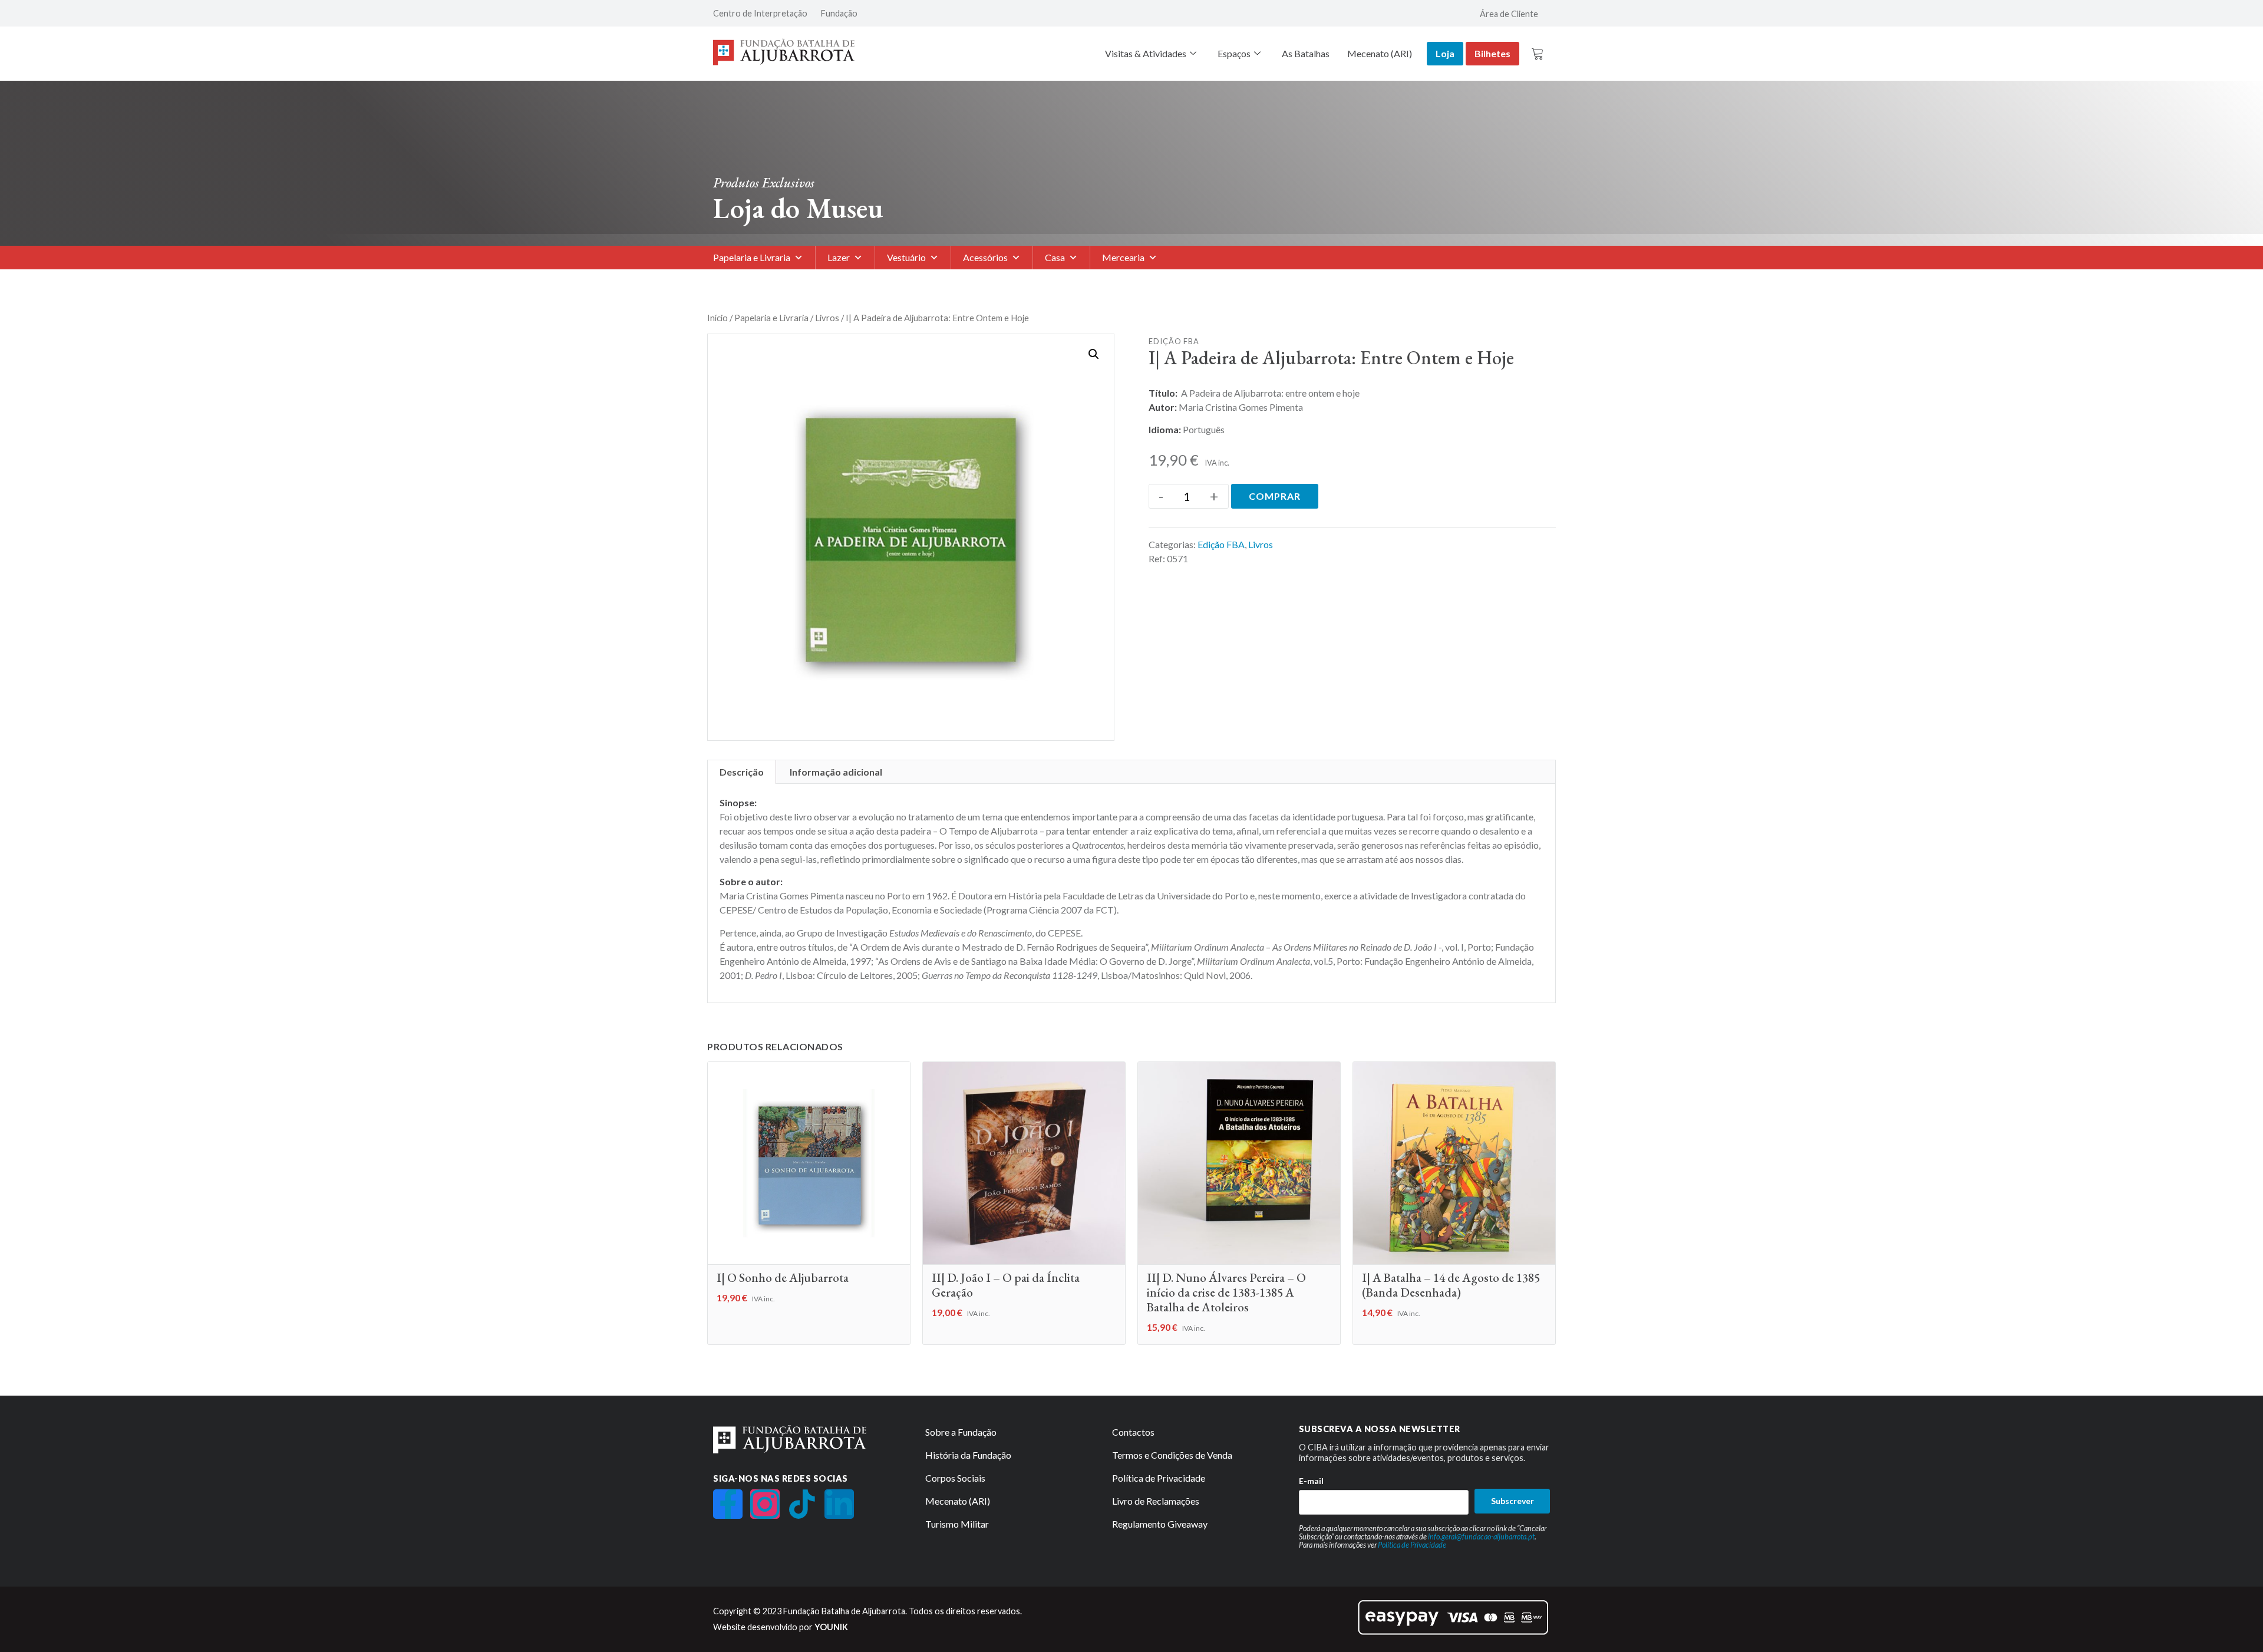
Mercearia (1123, 257)
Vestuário (906, 257)
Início (718, 318)
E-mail (1311, 1481)
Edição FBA (1174, 341)
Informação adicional (836, 772)
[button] (1094, 354)
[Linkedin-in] (839, 1504)
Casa (1055, 257)
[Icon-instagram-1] (765, 1504)
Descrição (742, 772)
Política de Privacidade (1412, 1545)
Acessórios (985, 257)
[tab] (742, 772)
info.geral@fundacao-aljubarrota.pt (1481, 1536)
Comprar (1275, 496)
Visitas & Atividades (1146, 53)
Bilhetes (1492, 53)
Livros (827, 318)
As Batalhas (1306, 53)
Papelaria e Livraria (752, 257)
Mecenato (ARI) (1380, 53)
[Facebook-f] (728, 1504)
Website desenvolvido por (781, 1627)
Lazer (839, 257)
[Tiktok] (802, 1504)
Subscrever (1512, 1501)
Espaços (1234, 53)
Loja (1445, 53)
